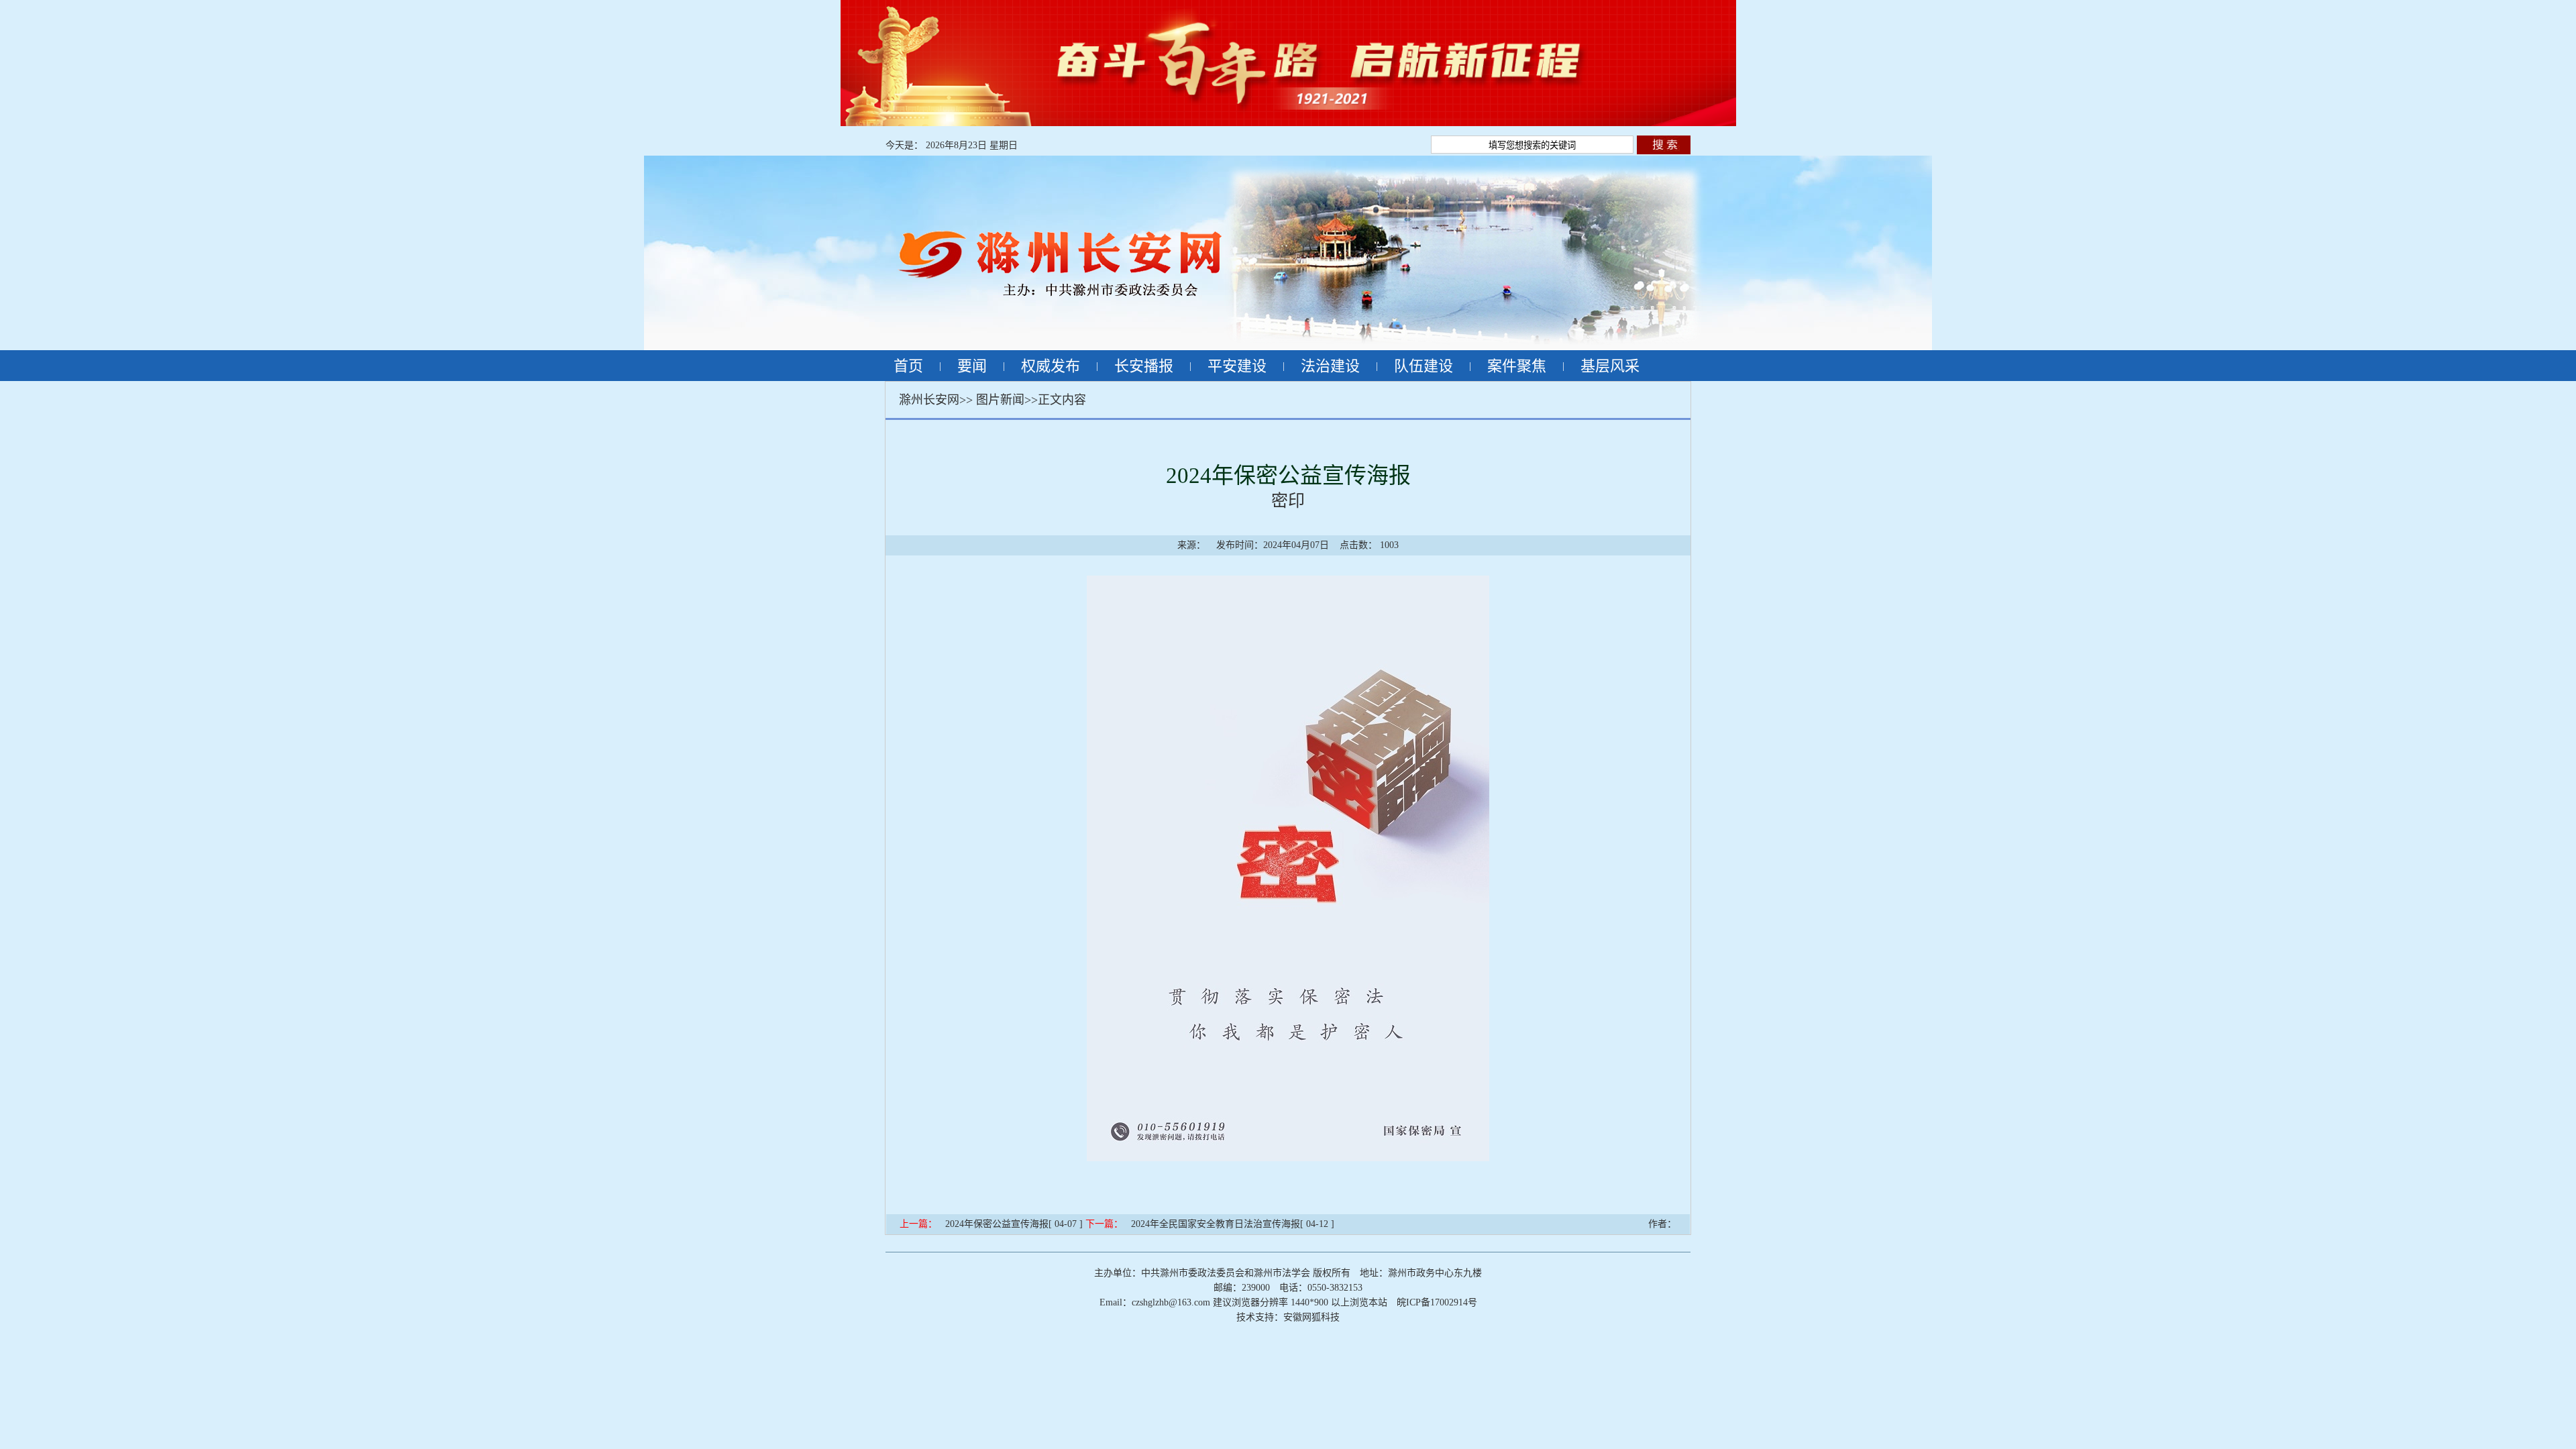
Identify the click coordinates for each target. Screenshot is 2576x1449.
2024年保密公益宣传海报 (997, 1224)
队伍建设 (1424, 366)
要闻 (972, 366)
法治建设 (1330, 366)
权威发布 (1051, 366)
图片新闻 (1000, 400)
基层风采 (1610, 366)
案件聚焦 (1517, 366)
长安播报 (1144, 366)
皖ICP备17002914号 (1437, 1302)
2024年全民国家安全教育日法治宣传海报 (1216, 1224)
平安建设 (1237, 366)
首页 (908, 366)
